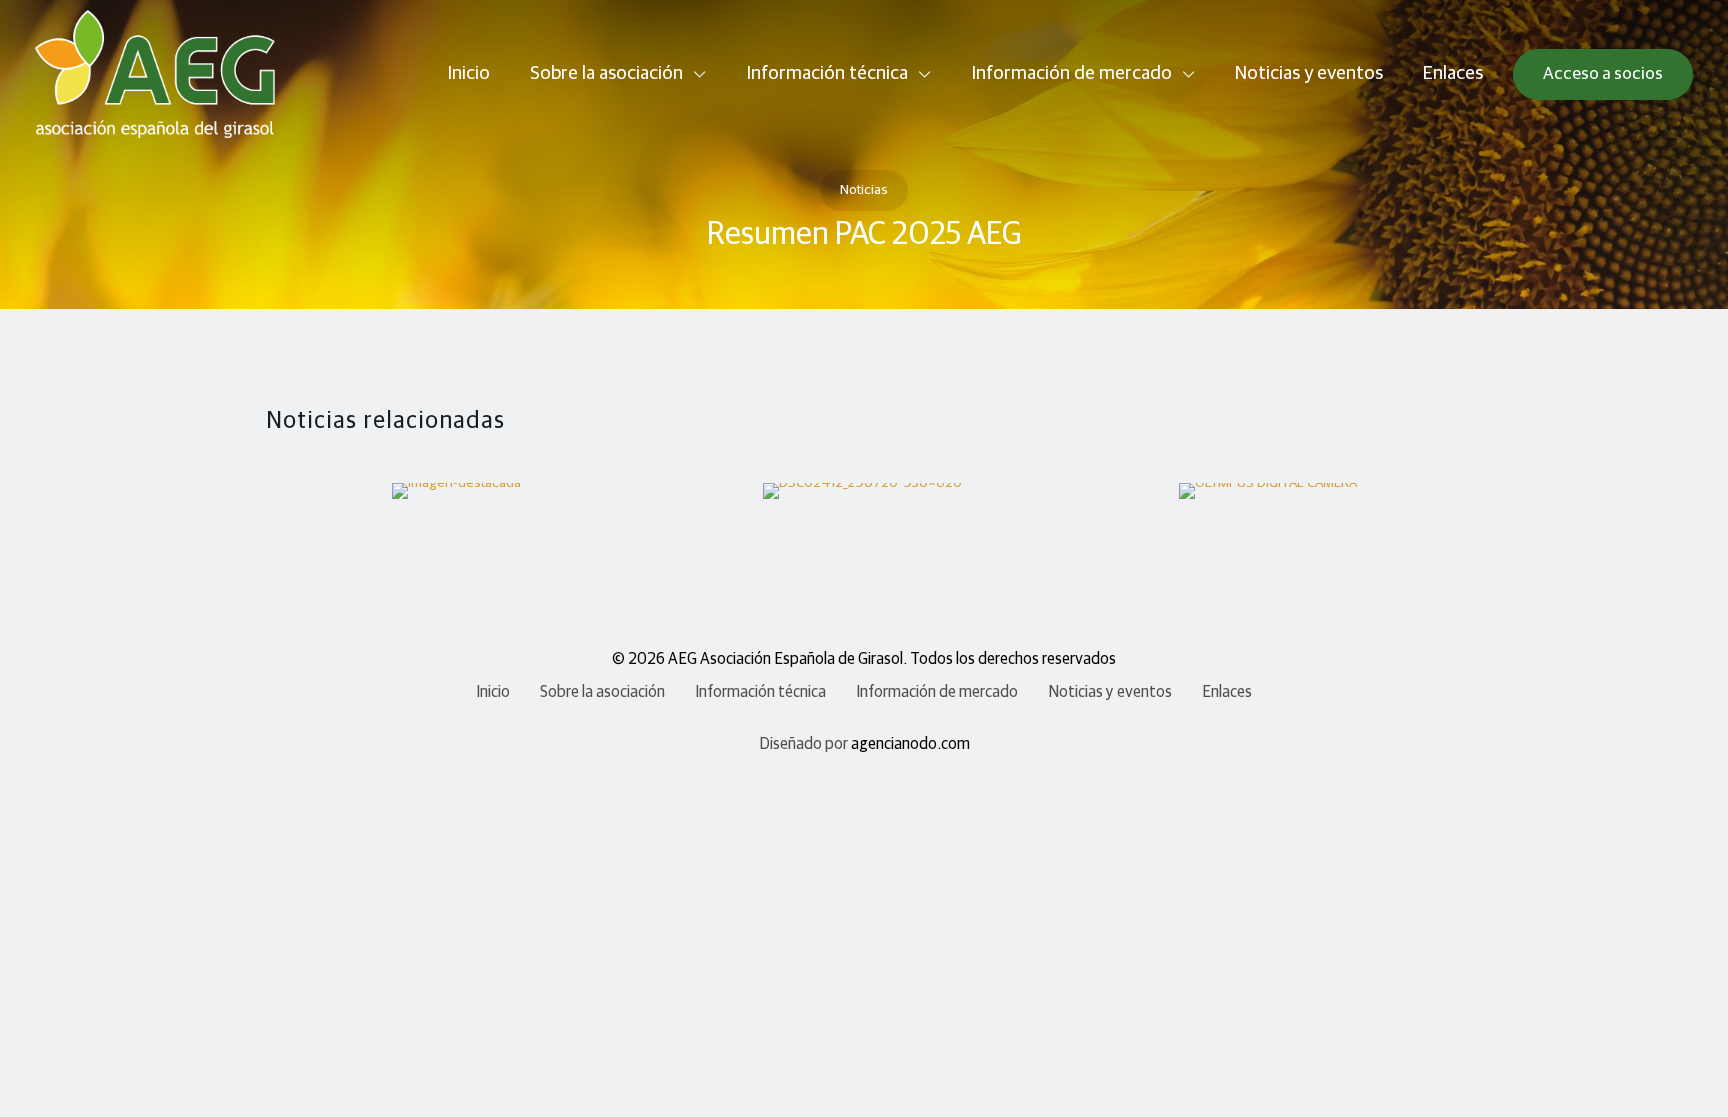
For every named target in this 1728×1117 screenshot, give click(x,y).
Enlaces (1227, 692)
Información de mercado (937, 692)
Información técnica (760, 692)
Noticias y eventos (1110, 692)
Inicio (493, 692)
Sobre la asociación (602, 692)
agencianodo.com (910, 744)
